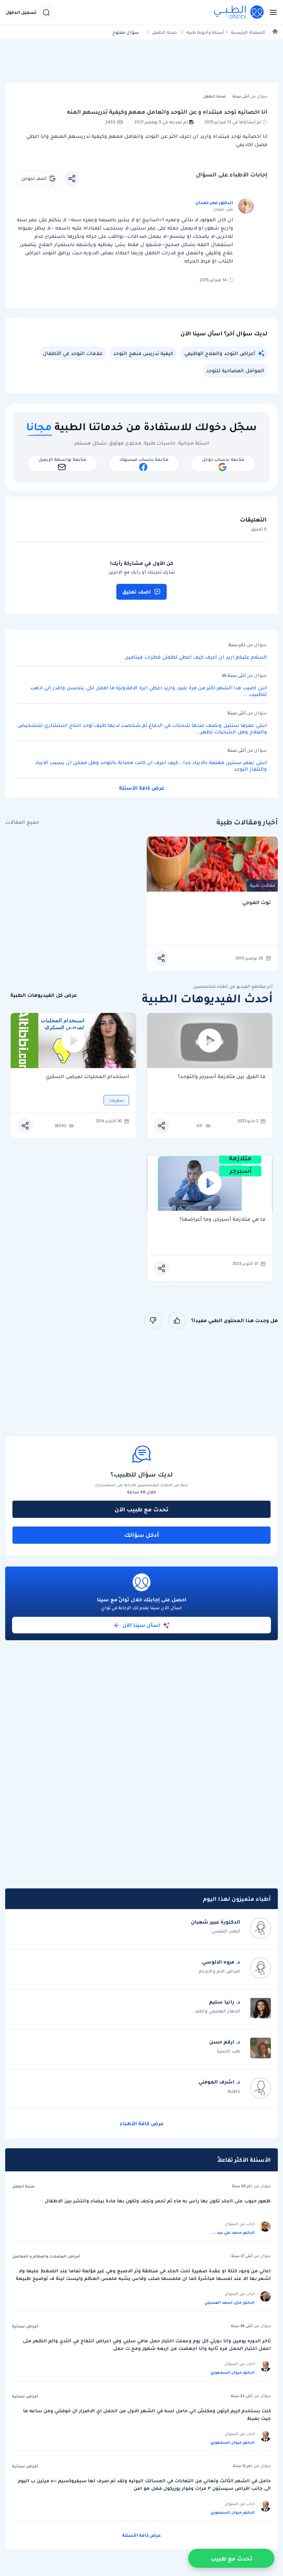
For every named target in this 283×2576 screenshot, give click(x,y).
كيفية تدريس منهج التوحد (143, 353)
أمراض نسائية (25, 2326)
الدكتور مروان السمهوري (233, 2372)
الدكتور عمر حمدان (214, 202)
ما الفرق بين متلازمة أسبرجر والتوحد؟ (222, 1077)
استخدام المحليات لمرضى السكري (87, 1077)
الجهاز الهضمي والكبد (218, 2011)
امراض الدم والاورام (219, 1971)
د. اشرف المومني (219, 2082)
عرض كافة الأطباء (142, 2123)
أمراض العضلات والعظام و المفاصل (46, 2256)
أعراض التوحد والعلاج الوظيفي (220, 353)
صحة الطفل (164, 32)
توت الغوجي (257, 902)
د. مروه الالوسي (221, 1962)
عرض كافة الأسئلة (142, 788)
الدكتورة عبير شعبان (216, 1922)
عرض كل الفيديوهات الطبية (44, 995)
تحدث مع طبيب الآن (141, 1509)
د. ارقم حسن (225, 2042)
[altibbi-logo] (239, 12)
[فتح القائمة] (271, 12)
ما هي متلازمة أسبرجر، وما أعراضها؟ (222, 1220)
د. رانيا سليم (225, 2002)
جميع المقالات (22, 822)
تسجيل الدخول (21, 12)
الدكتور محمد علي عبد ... (233, 2232)
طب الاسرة (228, 2051)
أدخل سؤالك (142, 1535)
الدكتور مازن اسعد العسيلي (230, 2302)
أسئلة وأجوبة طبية (205, 32)
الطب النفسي (226, 1931)
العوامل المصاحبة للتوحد (235, 371)
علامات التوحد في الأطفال (73, 353)
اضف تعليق (136, 592)
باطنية (234, 2091)
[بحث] (46, 12)
